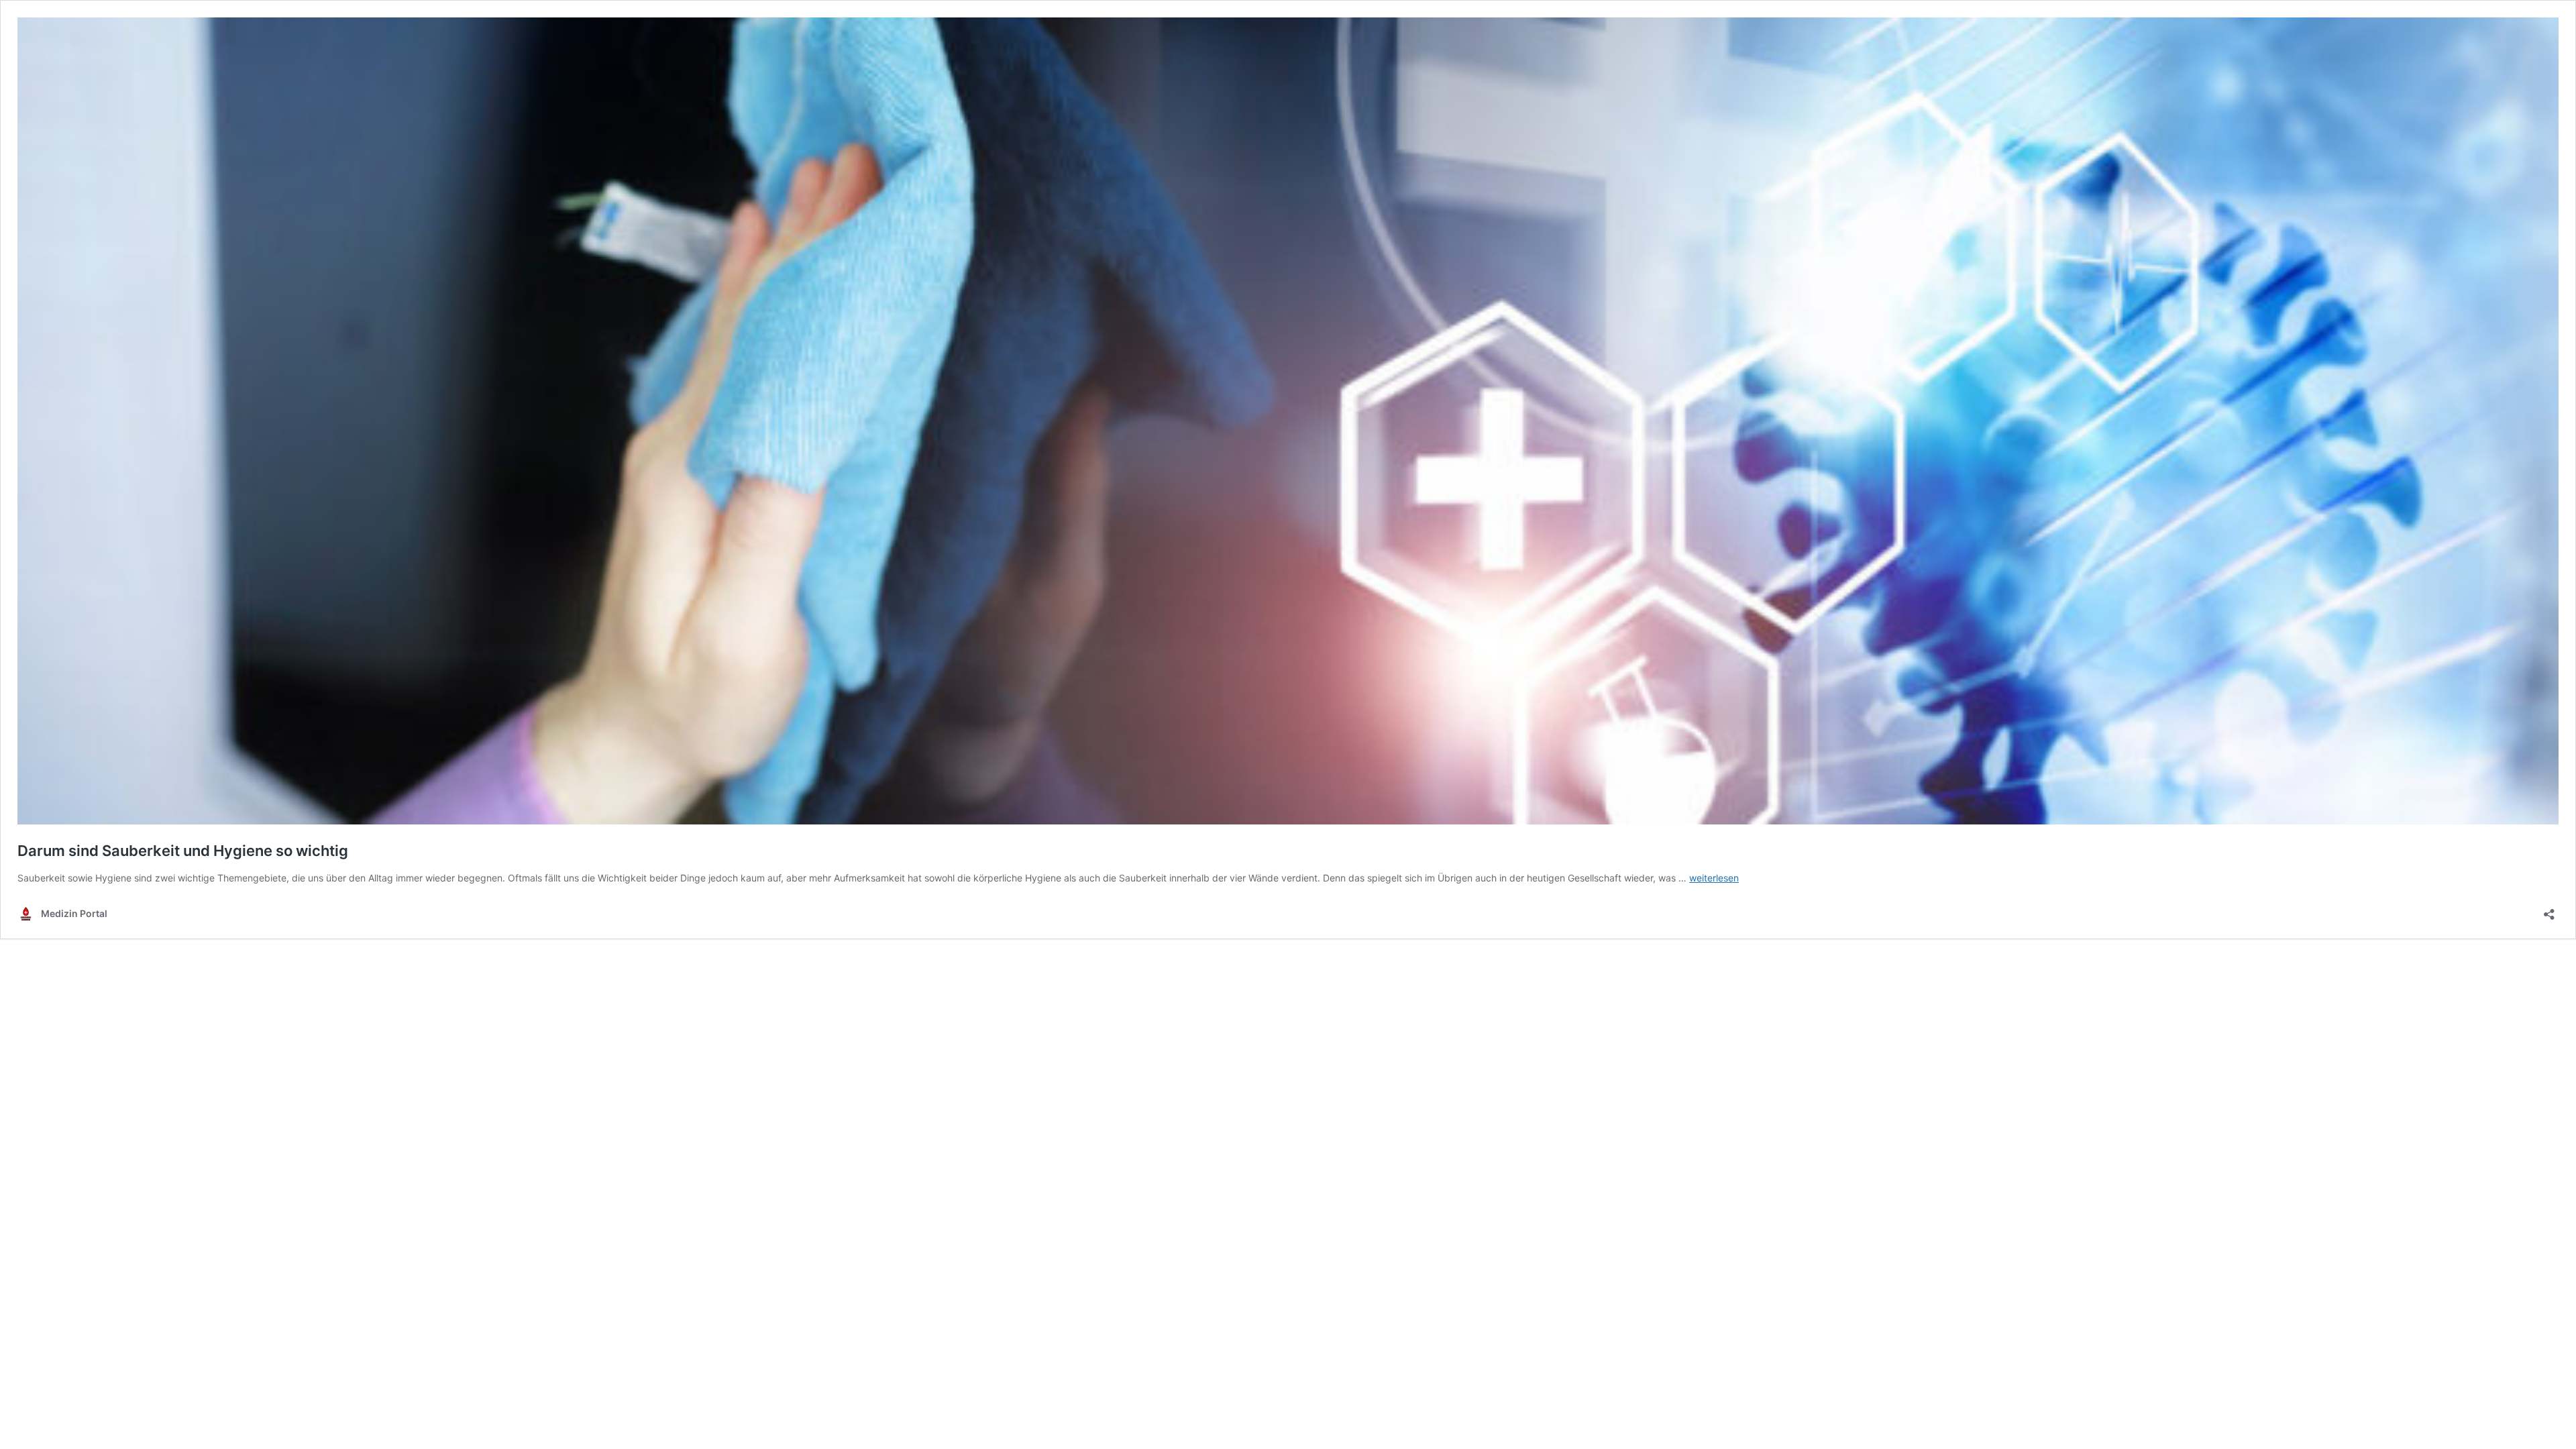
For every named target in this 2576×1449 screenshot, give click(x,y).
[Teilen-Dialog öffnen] (2549, 910)
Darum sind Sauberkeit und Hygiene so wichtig (183, 851)
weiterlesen (1714, 878)
